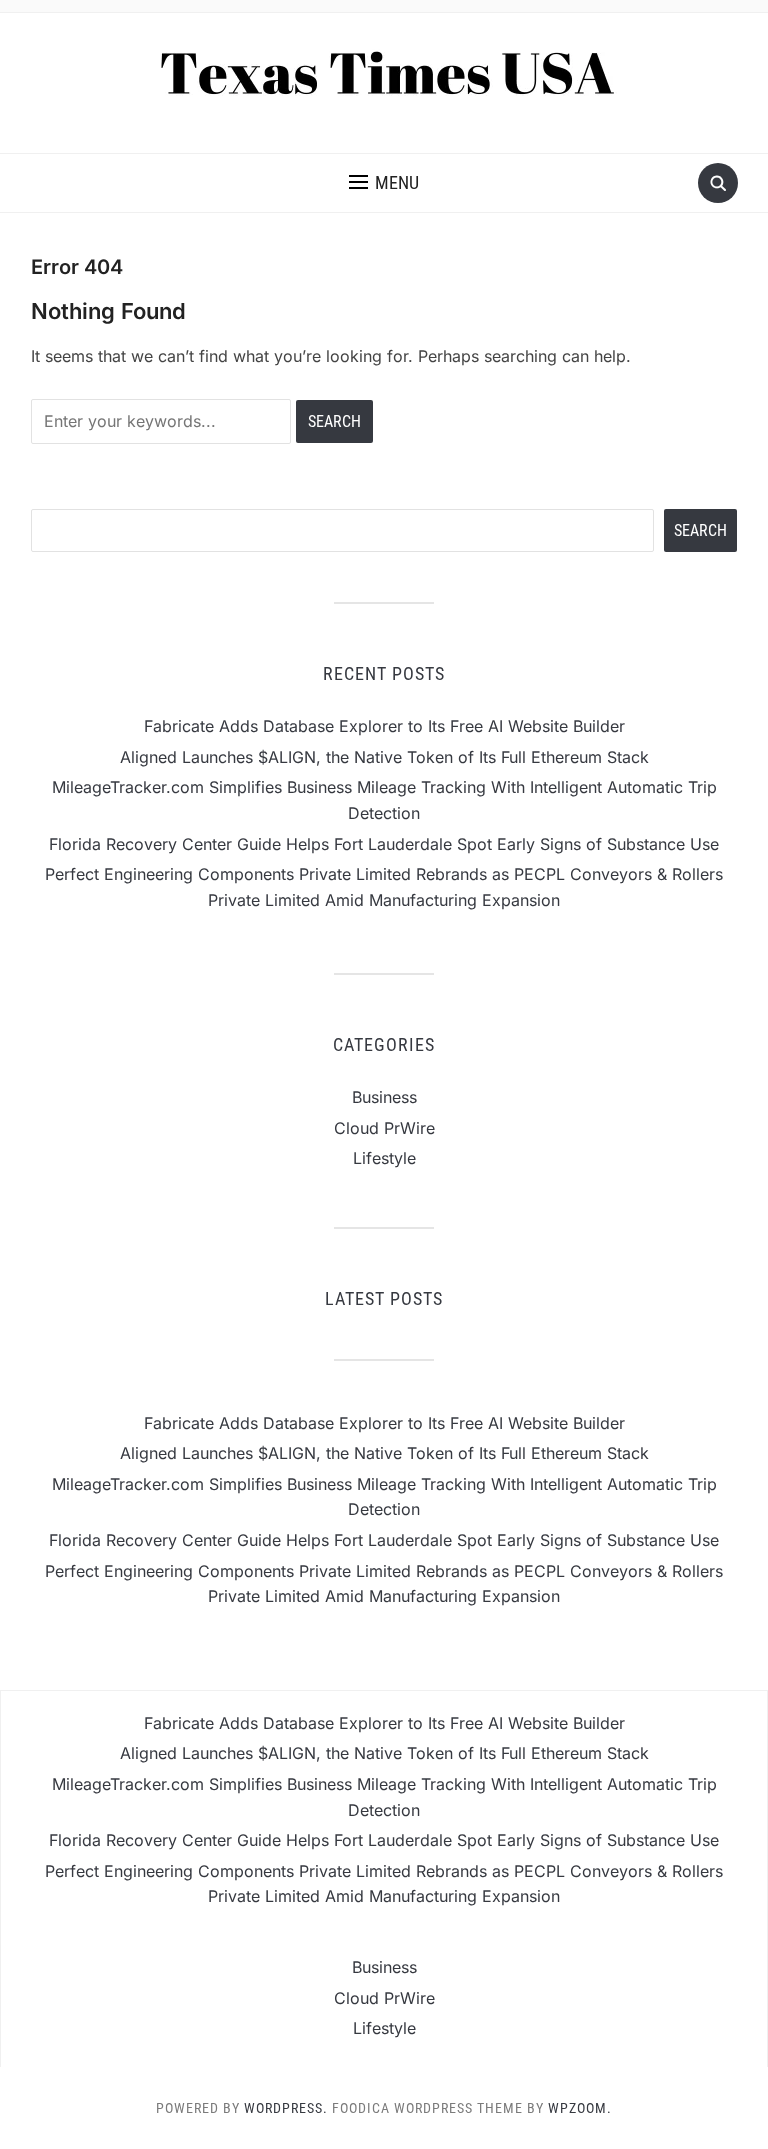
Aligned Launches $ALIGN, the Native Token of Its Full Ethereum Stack (384, 757)
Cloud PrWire (384, 1128)
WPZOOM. (580, 2108)
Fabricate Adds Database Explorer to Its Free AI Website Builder (384, 726)
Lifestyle (384, 1158)
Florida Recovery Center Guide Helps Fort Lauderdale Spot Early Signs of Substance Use (384, 844)
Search (700, 530)
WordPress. (286, 2108)
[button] (384, 183)
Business (384, 1097)
